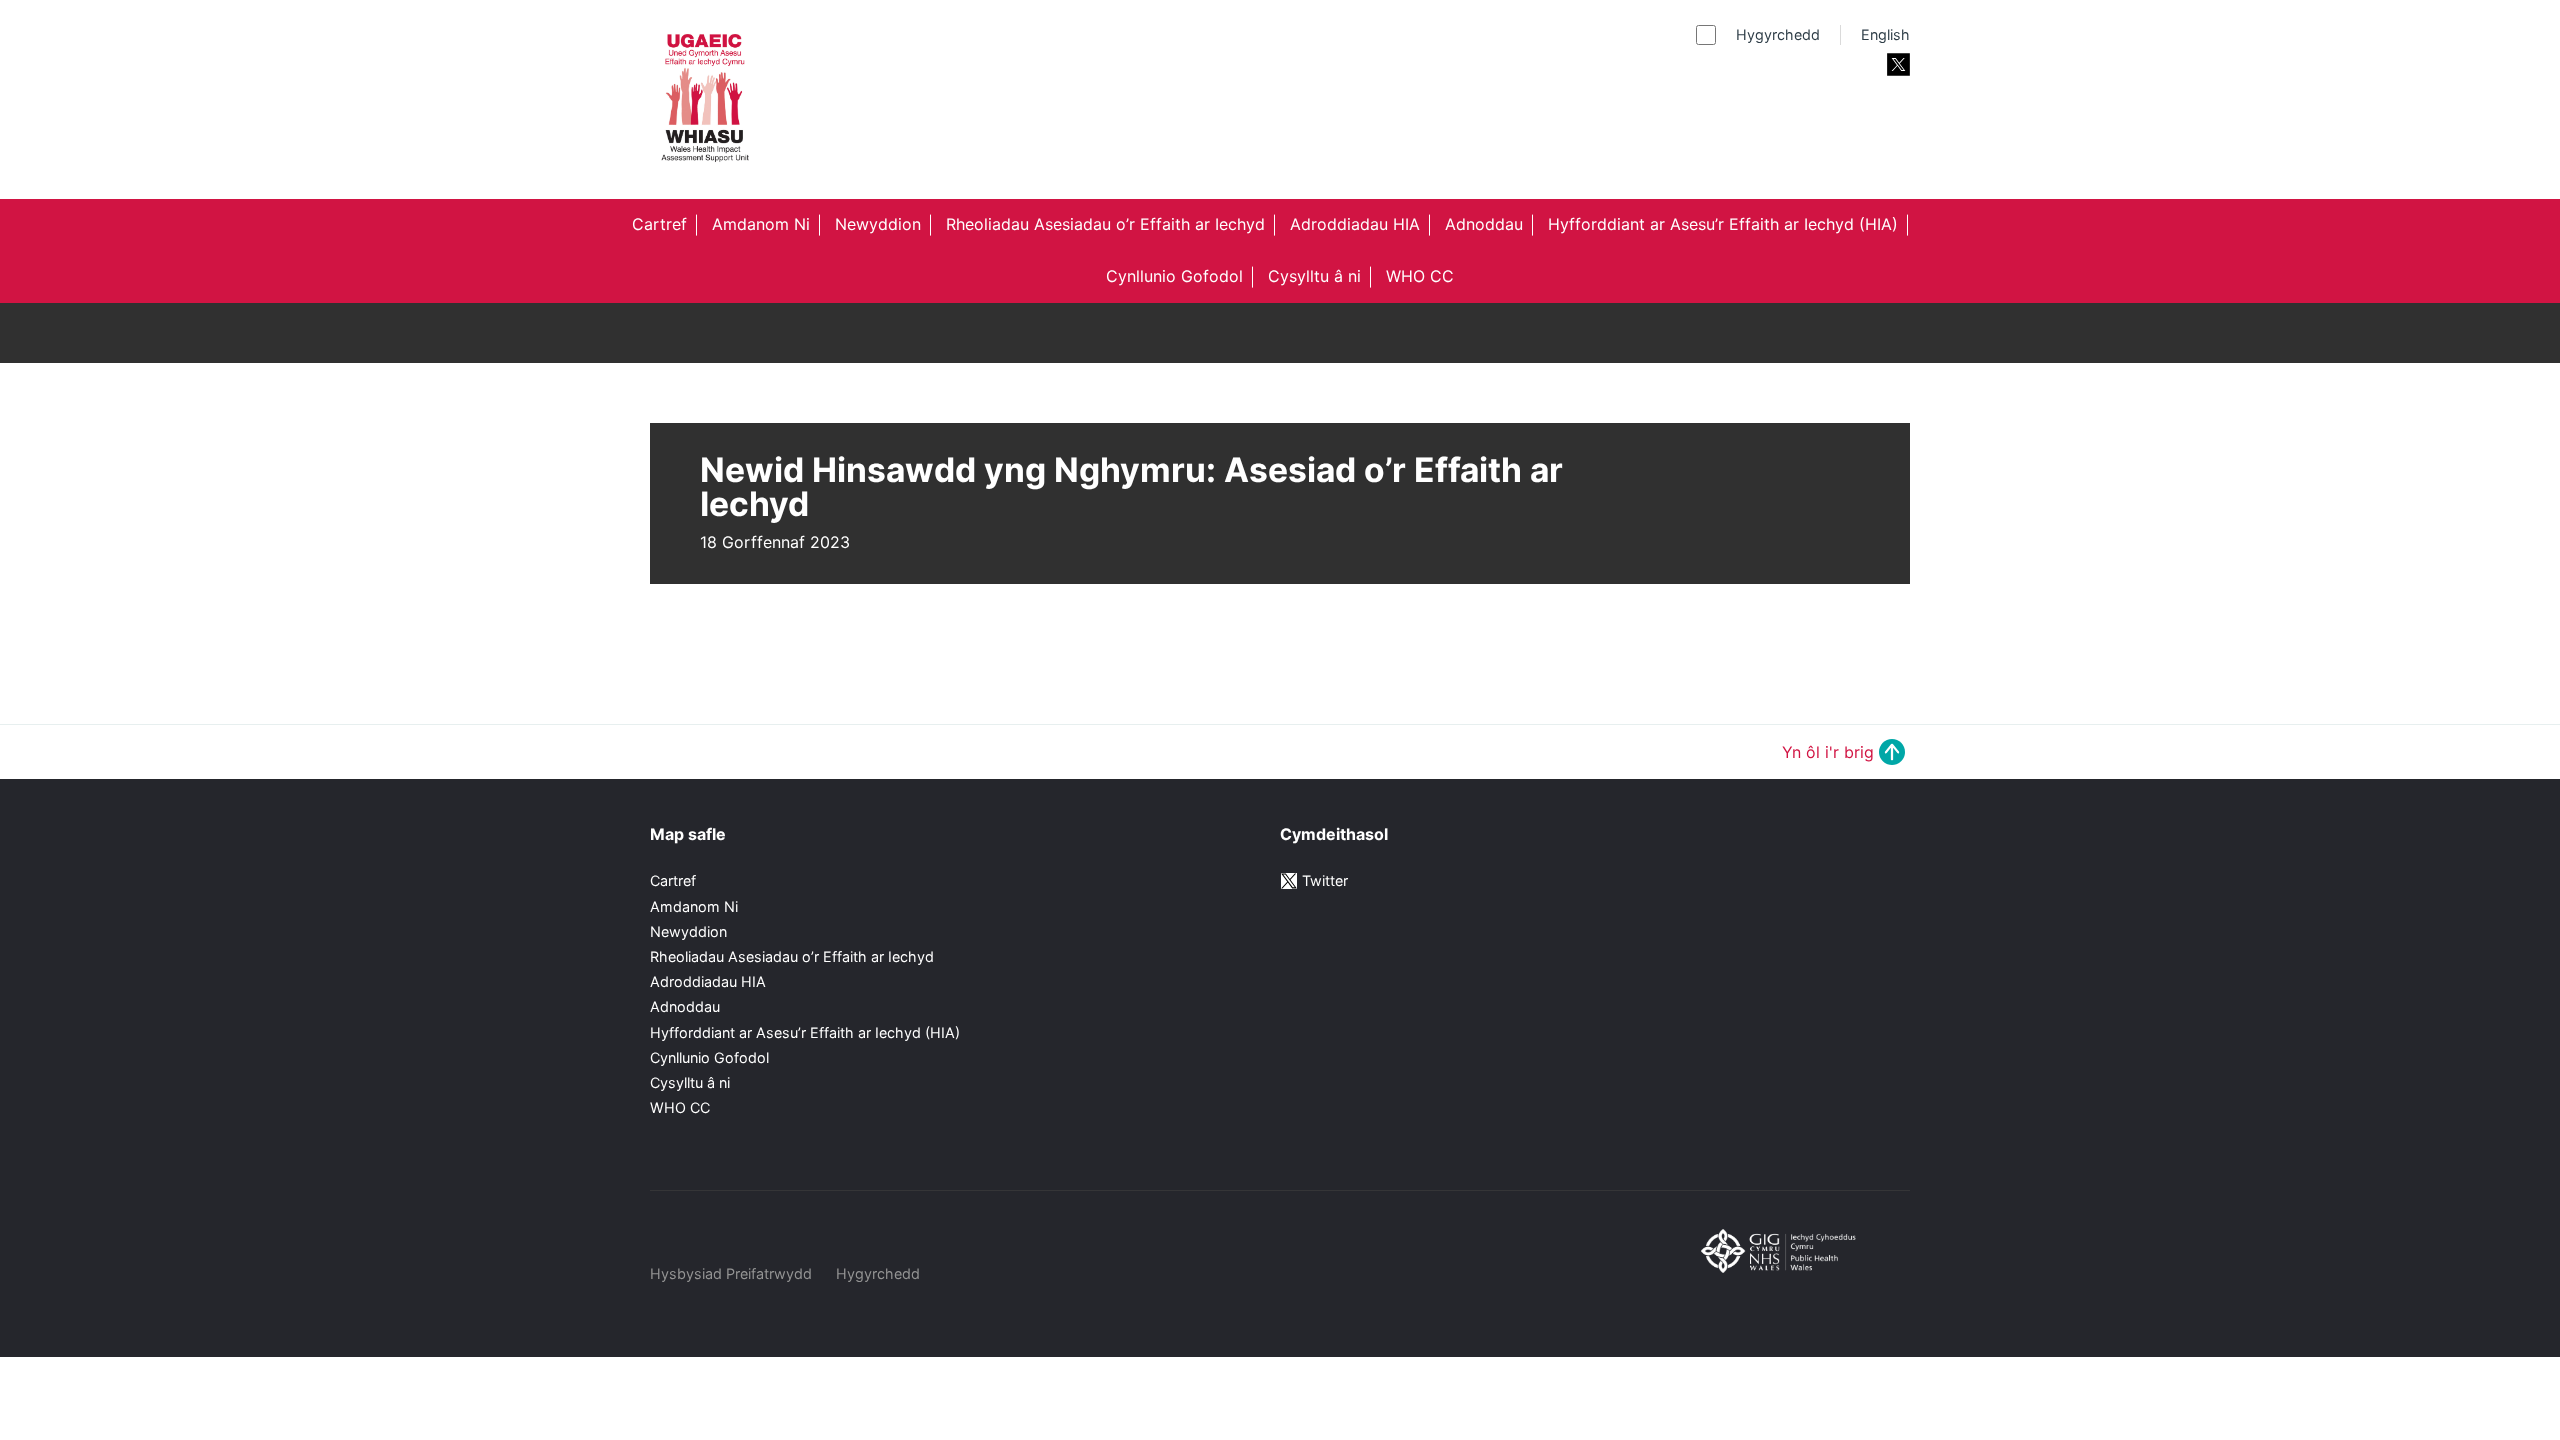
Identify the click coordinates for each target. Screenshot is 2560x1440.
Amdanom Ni (761, 224)
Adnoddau (1484, 224)
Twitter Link (1898, 64)
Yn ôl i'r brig (1828, 752)
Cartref (659, 224)
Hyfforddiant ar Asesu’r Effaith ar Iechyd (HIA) (1723, 224)
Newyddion (878, 224)
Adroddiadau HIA (1355, 224)
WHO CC (1420, 276)
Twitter (1325, 880)
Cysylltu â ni (1314, 276)
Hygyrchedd (1778, 34)
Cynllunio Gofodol (1174, 276)
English (1885, 34)
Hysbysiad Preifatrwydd (731, 1273)
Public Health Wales (1795, 1279)
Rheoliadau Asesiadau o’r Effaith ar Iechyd (1105, 224)
